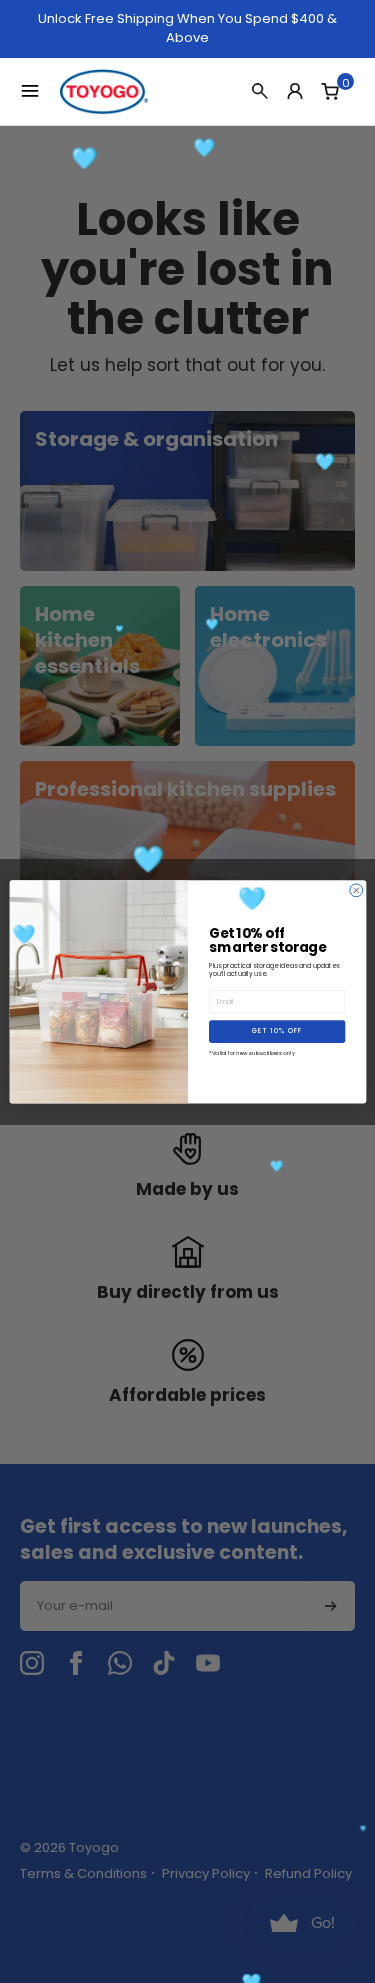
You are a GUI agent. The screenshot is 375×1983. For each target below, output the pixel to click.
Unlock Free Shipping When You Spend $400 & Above (187, 28)
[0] (330, 91)
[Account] (295, 91)
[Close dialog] (355, 890)
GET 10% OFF (277, 1031)
